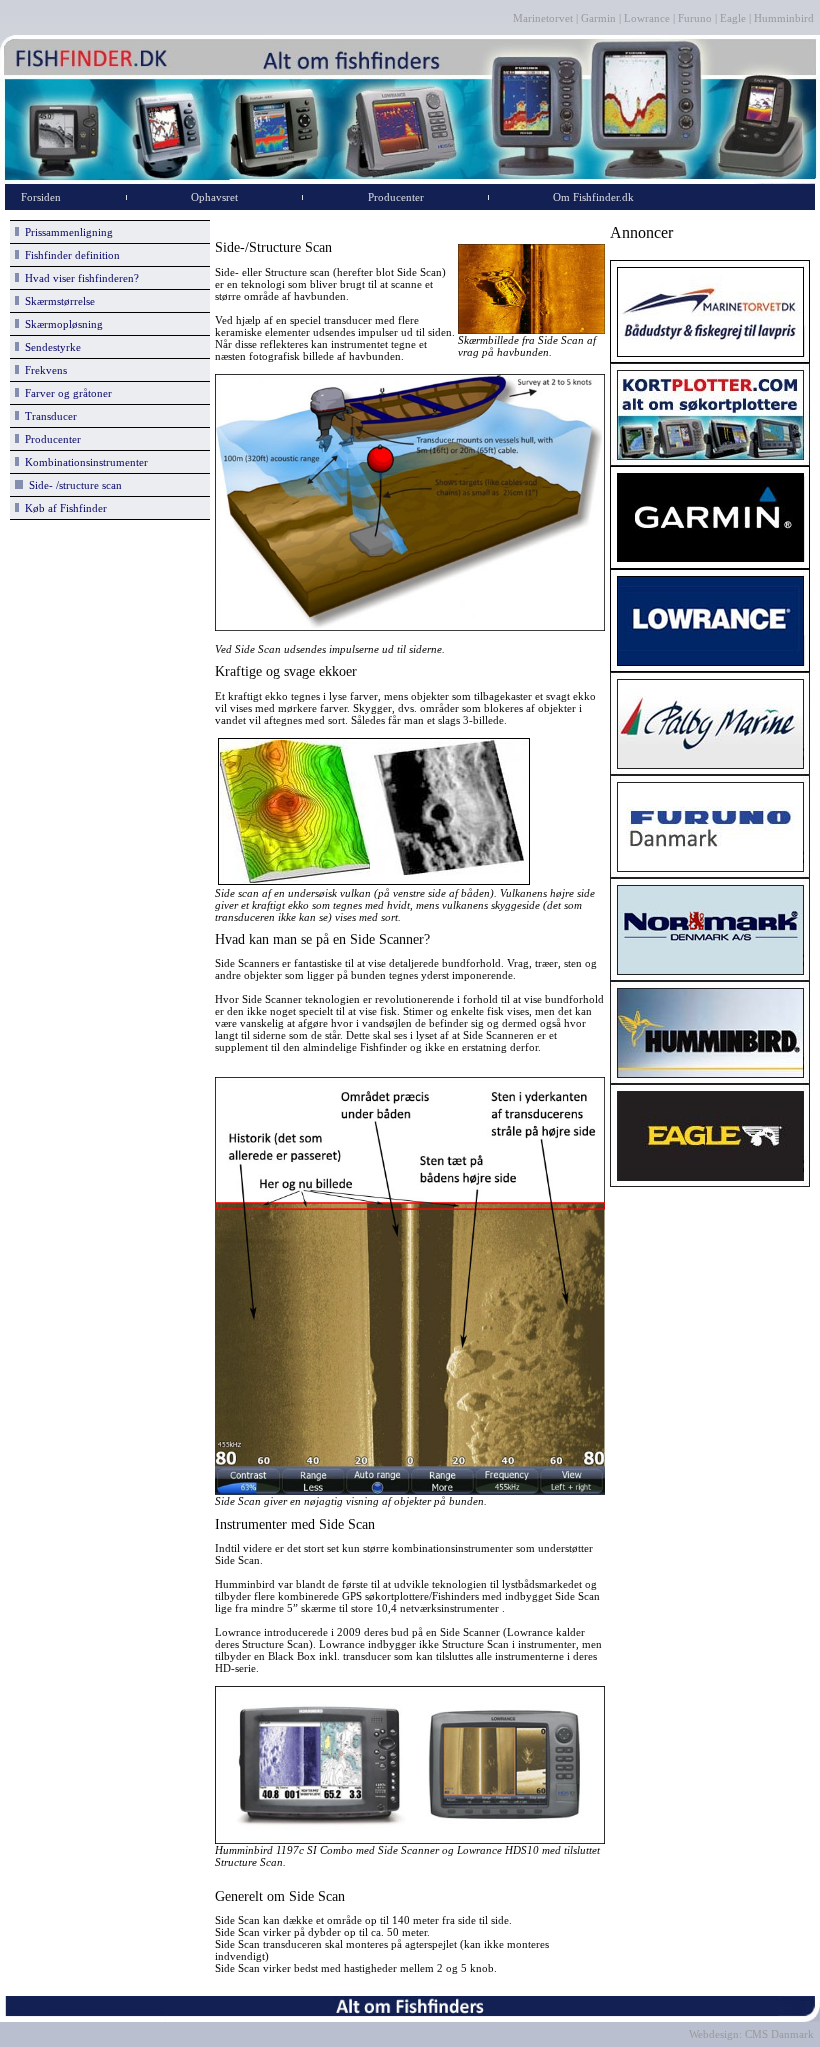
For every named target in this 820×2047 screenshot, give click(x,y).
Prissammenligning (66, 232)
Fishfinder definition (69, 255)
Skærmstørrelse (57, 301)
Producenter (396, 197)
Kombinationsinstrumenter (83, 462)
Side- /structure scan (72, 485)
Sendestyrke (50, 347)
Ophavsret (214, 197)
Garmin (598, 18)
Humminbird (784, 18)
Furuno (695, 18)
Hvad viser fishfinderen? (79, 278)
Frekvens (43, 370)
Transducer (48, 416)
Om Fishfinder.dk (593, 197)
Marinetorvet (544, 18)
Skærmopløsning (61, 324)
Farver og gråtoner (65, 393)
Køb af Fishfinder (63, 508)
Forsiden (41, 197)
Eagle (733, 18)
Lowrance (647, 18)
